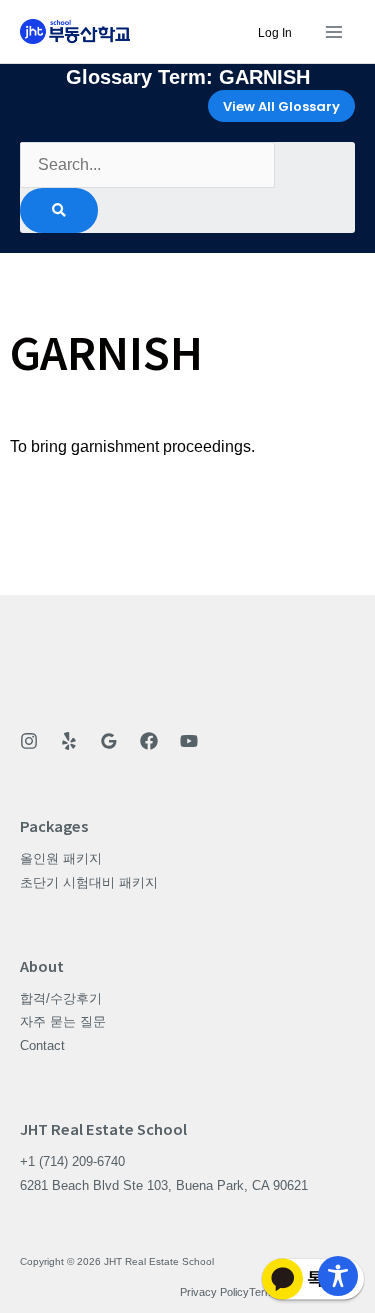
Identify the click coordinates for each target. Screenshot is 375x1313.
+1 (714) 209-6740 (72, 1161)
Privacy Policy (214, 1292)
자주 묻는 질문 (63, 1021)
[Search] (59, 211)
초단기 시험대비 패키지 (89, 882)
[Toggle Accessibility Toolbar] (338, 1276)
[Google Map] (109, 741)
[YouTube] (189, 741)
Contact (42, 1045)
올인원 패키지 (61, 858)
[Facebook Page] (149, 741)
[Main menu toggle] (333, 31)
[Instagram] (29, 741)
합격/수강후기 (61, 998)
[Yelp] (69, 741)
